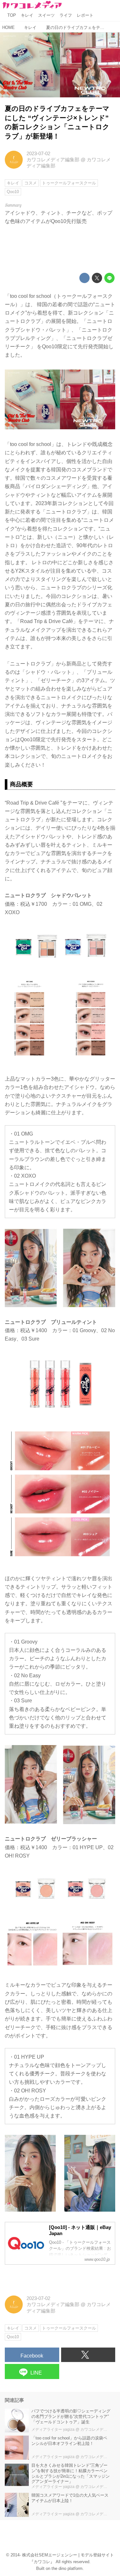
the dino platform (67, 2568)
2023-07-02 (38, 154)
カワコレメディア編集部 (53, 160)
